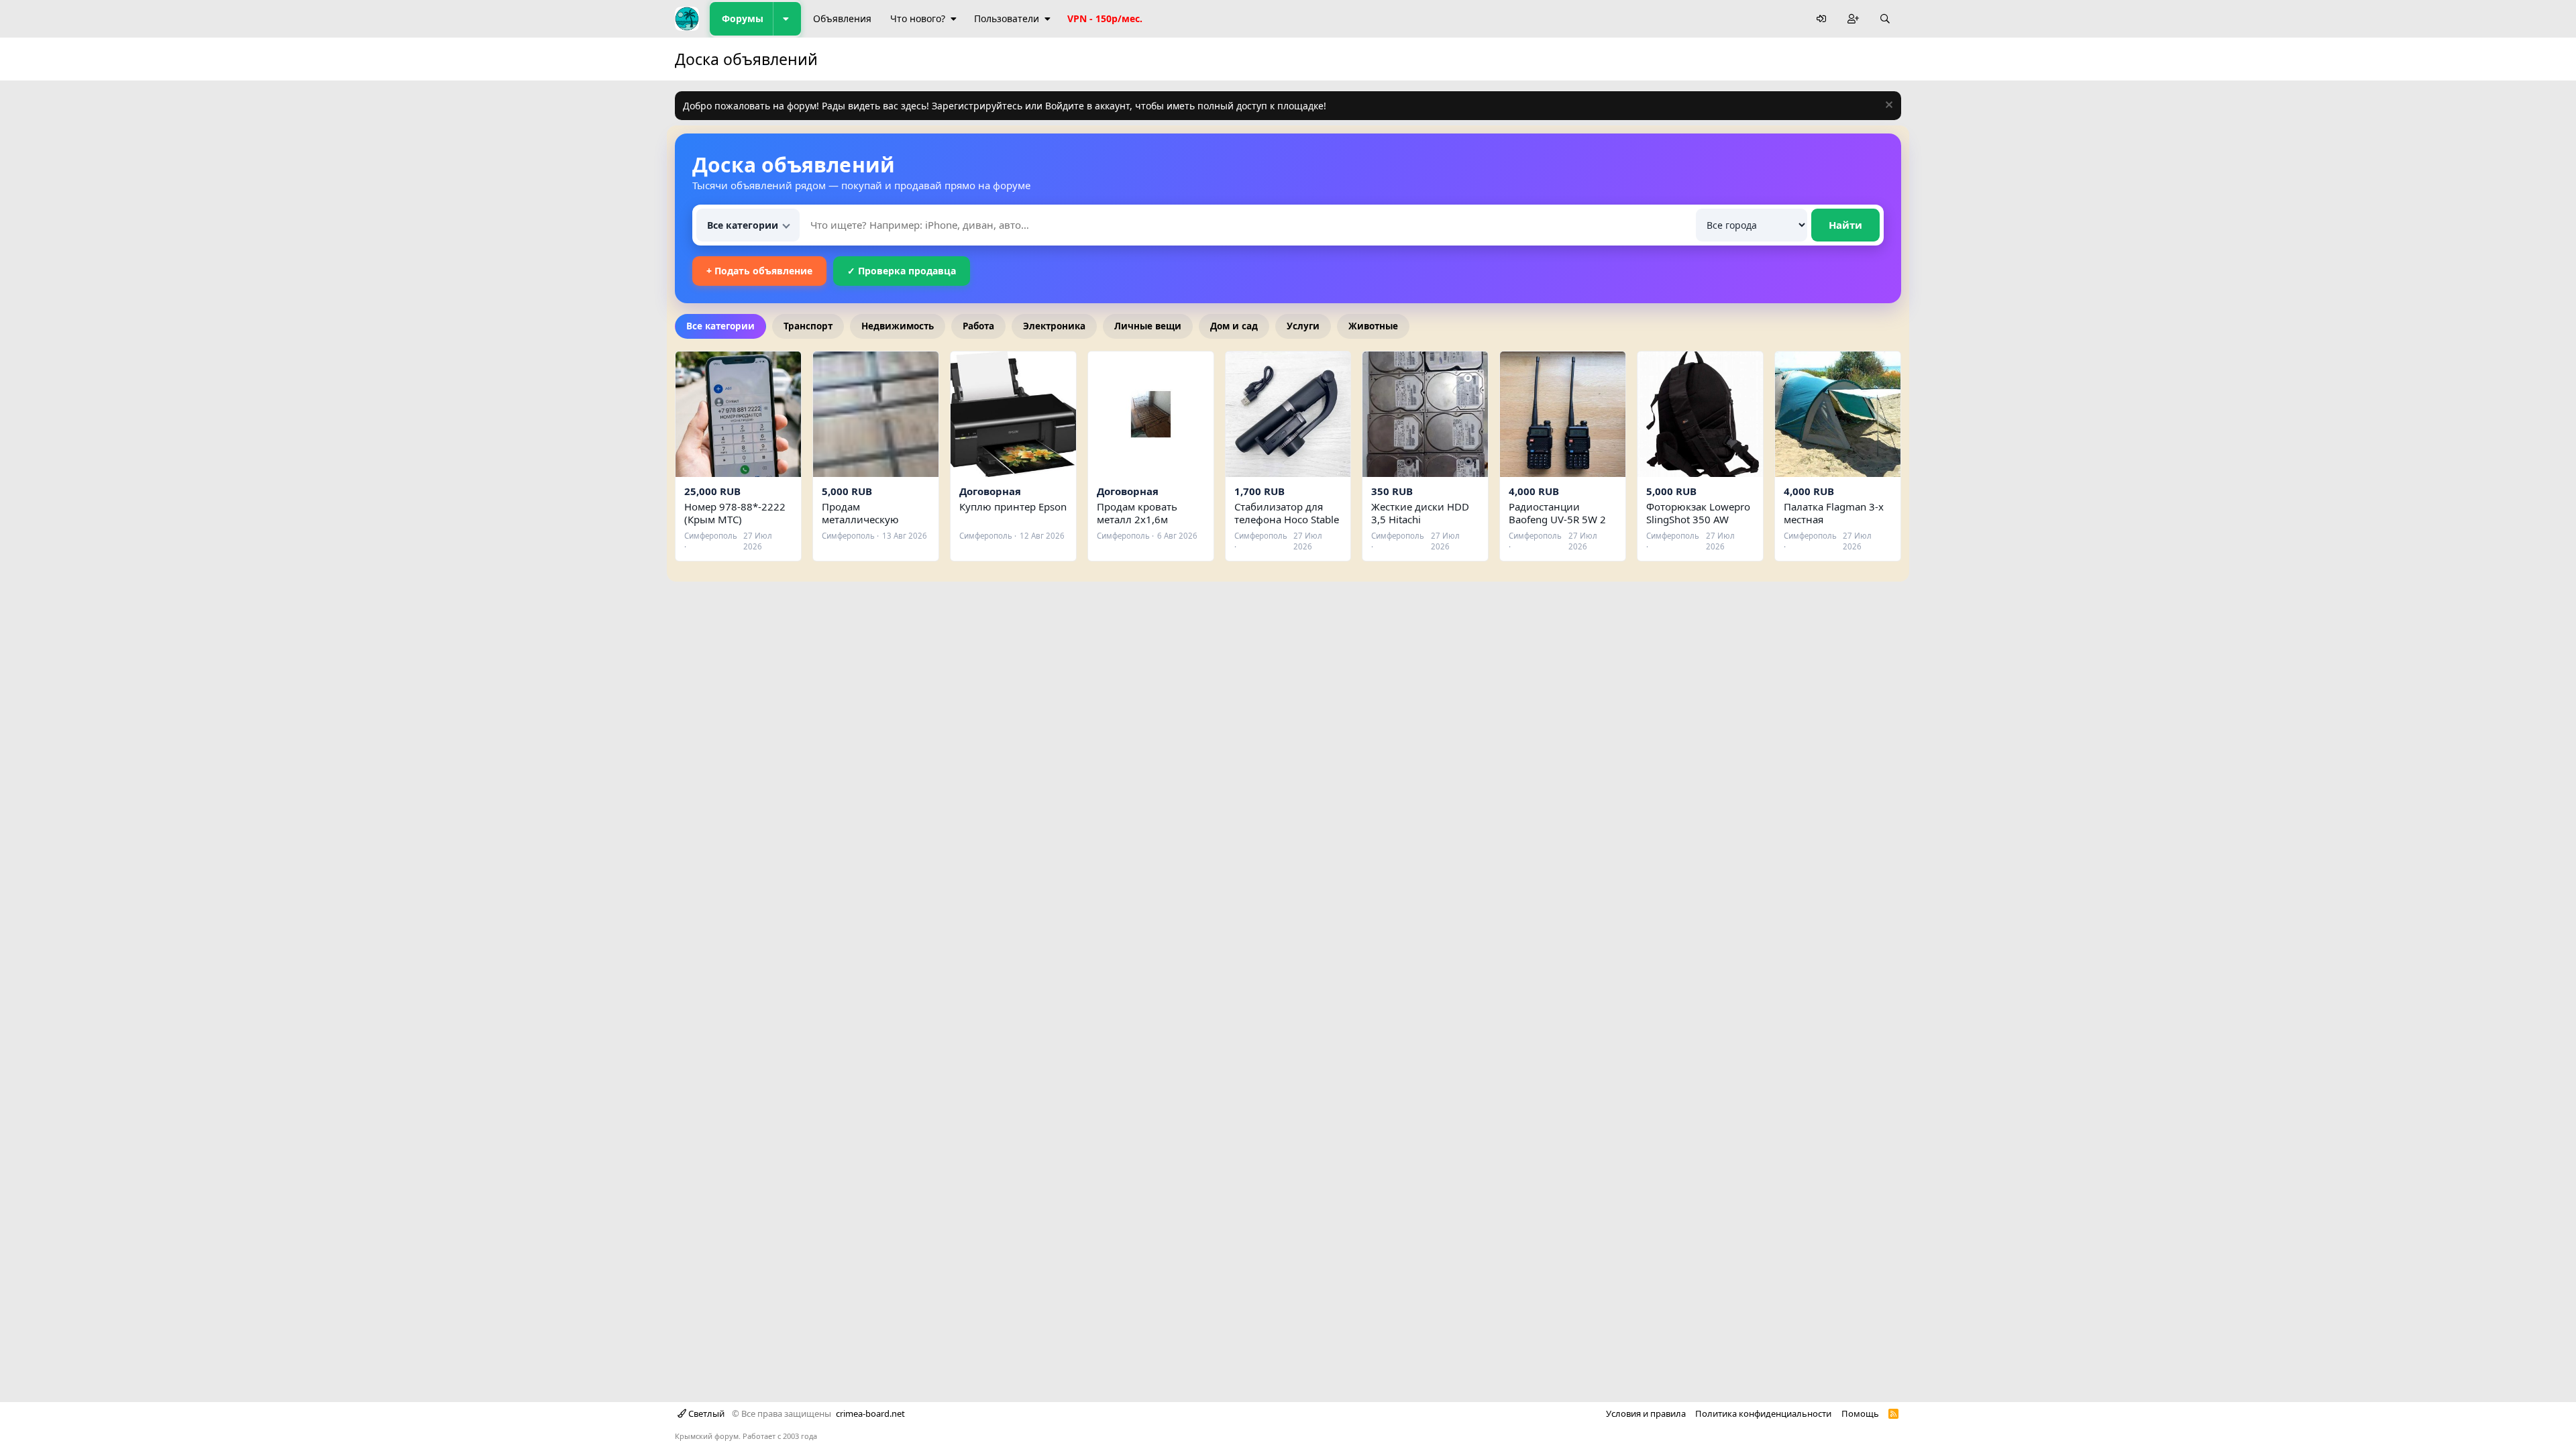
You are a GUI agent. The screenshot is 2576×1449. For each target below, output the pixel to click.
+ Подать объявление (759, 271)
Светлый (705, 1413)
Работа (978, 326)
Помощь (1860, 1413)
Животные (1373, 326)
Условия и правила (1646, 1413)
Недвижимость (898, 326)
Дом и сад (1234, 326)
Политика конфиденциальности (1763, 1413)
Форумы (743, 18)
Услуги (1303, 326)
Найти (1845, 225)
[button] (787, 19)
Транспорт (808, 326)
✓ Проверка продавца (902, 271)
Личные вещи (1148, 326)
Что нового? (918, 18)
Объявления (842, 18)
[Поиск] (1885, 19)
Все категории (720, 326)
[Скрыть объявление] (1887, 106)
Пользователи (1007, 18)
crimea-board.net (870, 1413)
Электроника (1054, 326)
